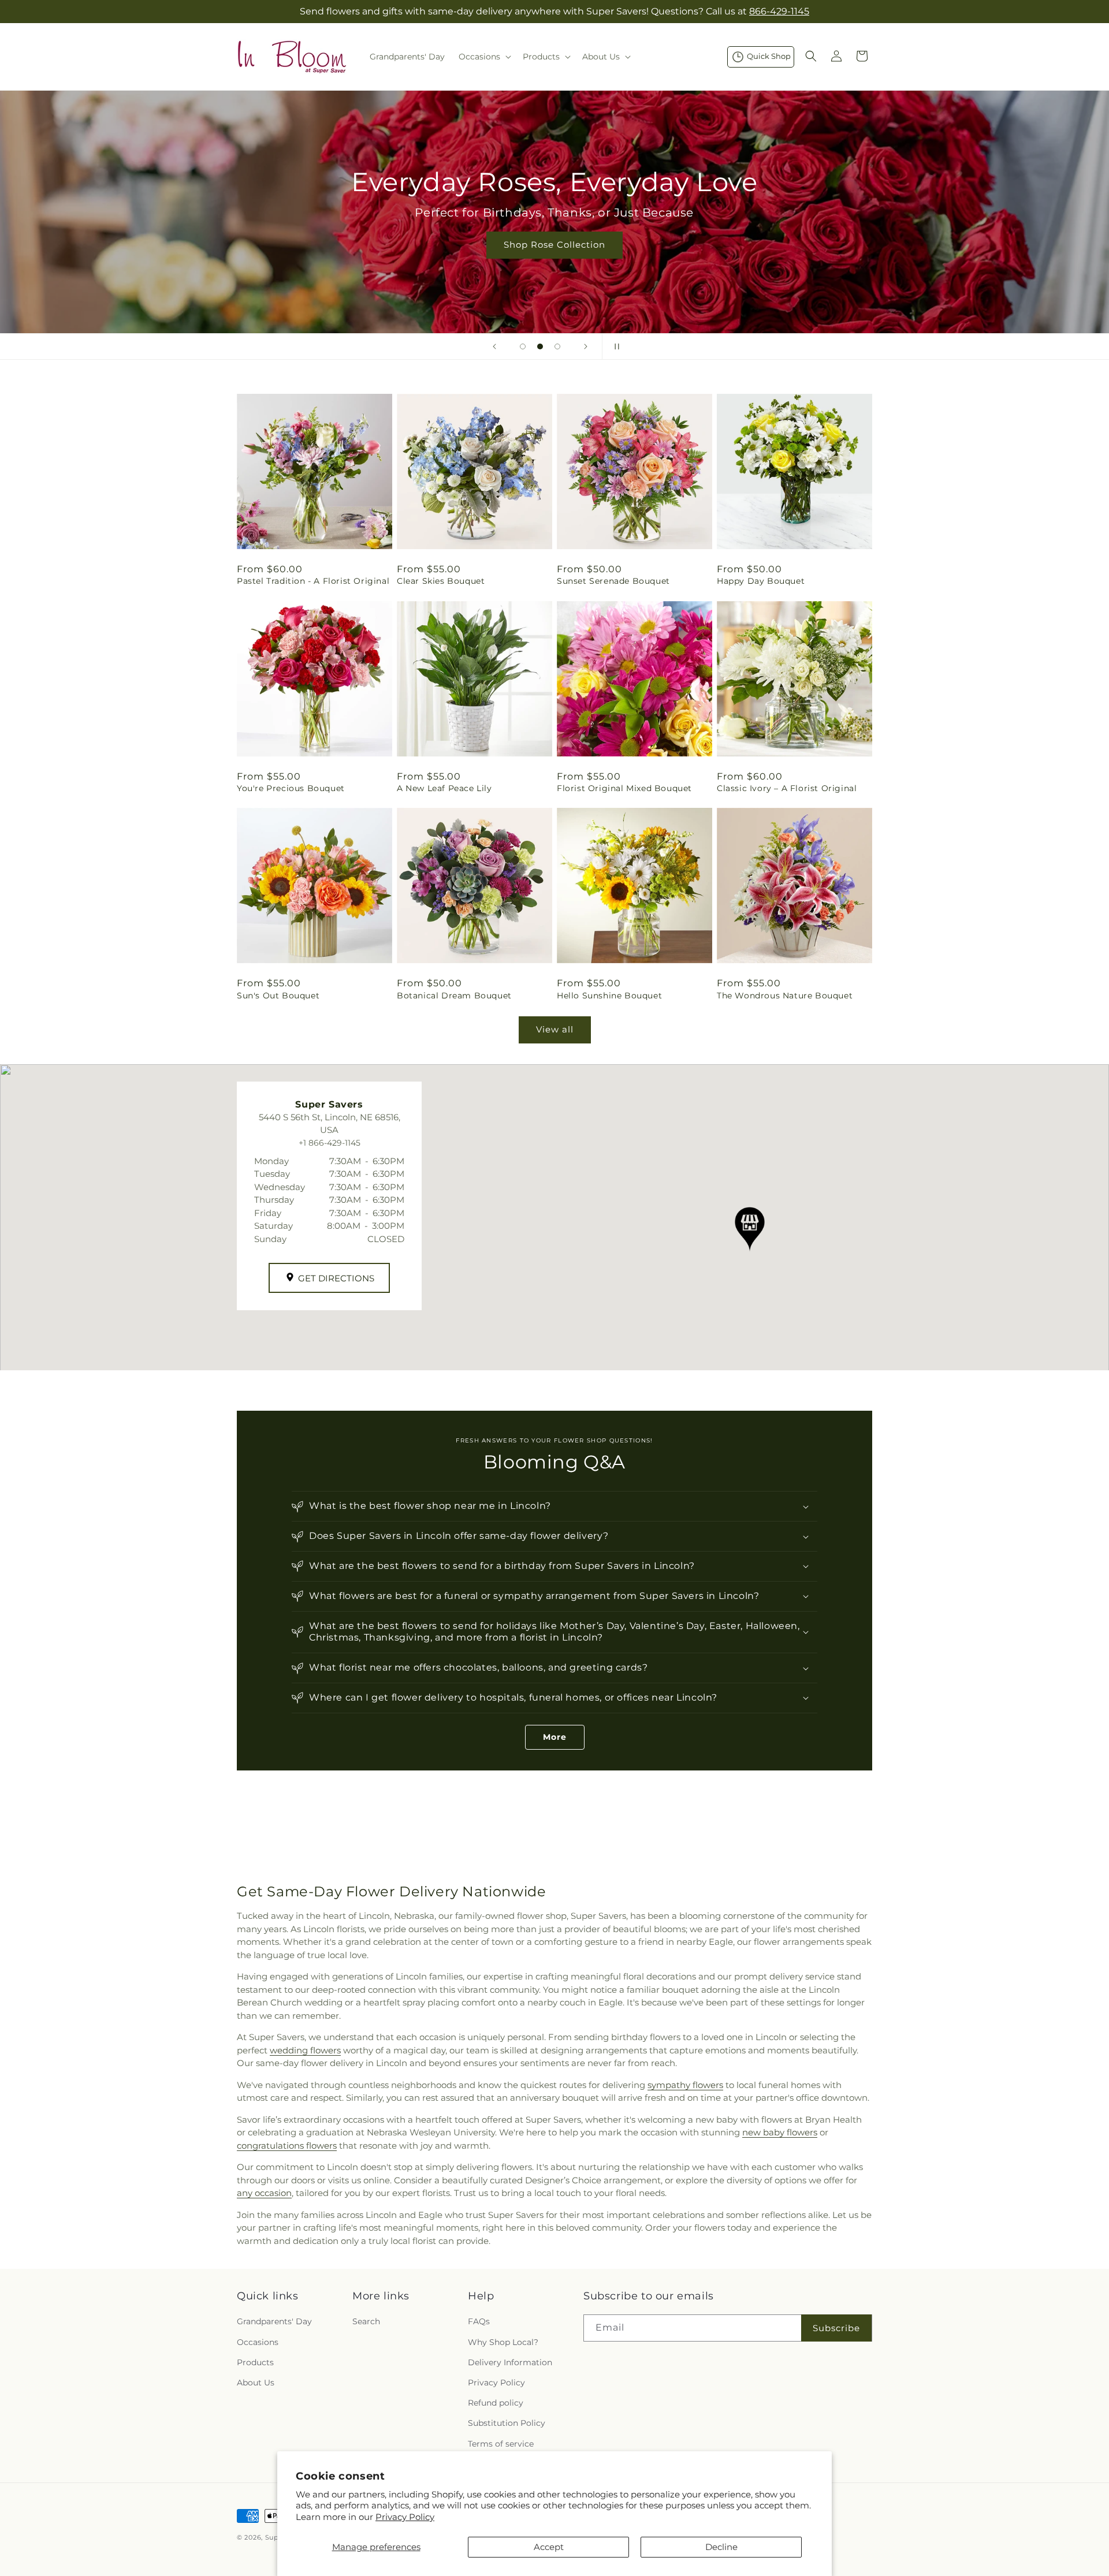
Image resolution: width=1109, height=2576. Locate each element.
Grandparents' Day (274, 2321)
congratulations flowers (287, 2146)
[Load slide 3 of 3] (557, 346)
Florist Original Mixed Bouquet (624, 788)
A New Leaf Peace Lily (444, 788)
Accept (549, 2547)
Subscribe (836, 2327)
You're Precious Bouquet (291, 788)
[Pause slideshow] (615, 346)
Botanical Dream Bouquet (454, 996)
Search (366, 2321)
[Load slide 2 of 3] (540, 346)
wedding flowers (305, 2050)
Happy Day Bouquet (761, 581)
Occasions (258, 2342)
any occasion (264, 2193)
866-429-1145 (779, 11)
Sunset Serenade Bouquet (613, 581)
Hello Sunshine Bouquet (609, 996)
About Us (256, 2382)
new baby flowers (780, 2132)
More (555, 1737)
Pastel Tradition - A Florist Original (313, 581)
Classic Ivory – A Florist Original (787, 788)
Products (255, 2362)
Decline (721, 2547)
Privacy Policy (405, 2517)
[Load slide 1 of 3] (523, 346)
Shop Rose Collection (554, 245)
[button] (484, 57)
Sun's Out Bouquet (278, 996)
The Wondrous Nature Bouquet (785, 996)
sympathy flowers (685, 2085)
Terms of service (501, 2443)
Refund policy (496, 2403)
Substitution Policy (507, 2423)
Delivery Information (510, 2362)
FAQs (479, 2321)
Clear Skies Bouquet (441, 581)
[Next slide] (586, 346)
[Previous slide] (494, 346)
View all (555, 1029)
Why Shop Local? (503, 2342)
